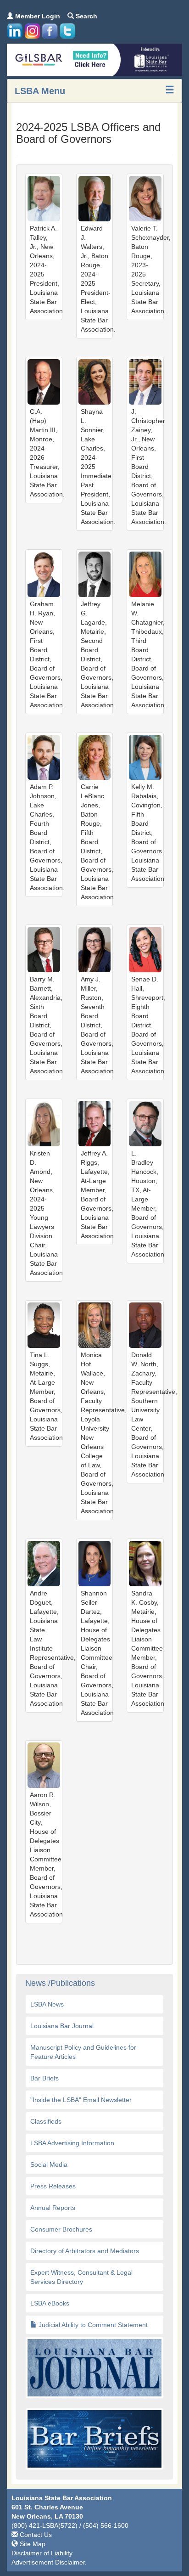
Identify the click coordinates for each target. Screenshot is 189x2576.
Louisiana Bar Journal (62, 2026)
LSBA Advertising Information (72, 2143)
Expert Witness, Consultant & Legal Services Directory (81, 2277)
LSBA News (47, 2004)
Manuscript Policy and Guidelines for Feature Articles (83, 2052)
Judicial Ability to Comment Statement (92, 2325)
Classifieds (46, 2121)
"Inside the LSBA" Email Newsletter (81, 2100)
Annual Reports (53, 2208)
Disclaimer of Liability (42, 2553)
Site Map (32, 2544)
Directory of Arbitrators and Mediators (85, 2251)
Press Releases (53, 2186)
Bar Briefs (44, 2078)
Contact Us (35, 2535)
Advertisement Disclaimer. (49, 2562)
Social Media (49, 2165)
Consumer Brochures (61, 2229)
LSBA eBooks (50, 2303)
